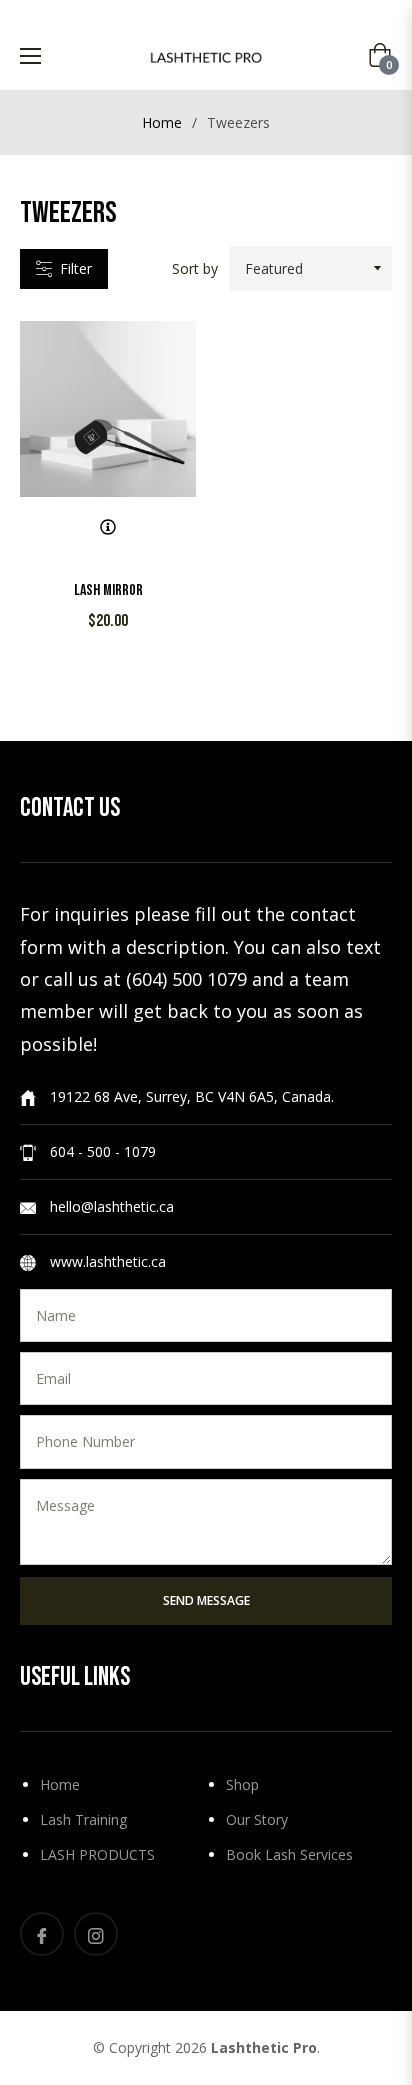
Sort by (195, 268)
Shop (242, 1784)
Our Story (257, 1819)
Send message (206, 1600)
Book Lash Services (289, 1854)
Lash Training (83, 1819)
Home (162, 122)
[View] (108, 527)
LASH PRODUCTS (97, 1854)
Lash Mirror (108, 590)
